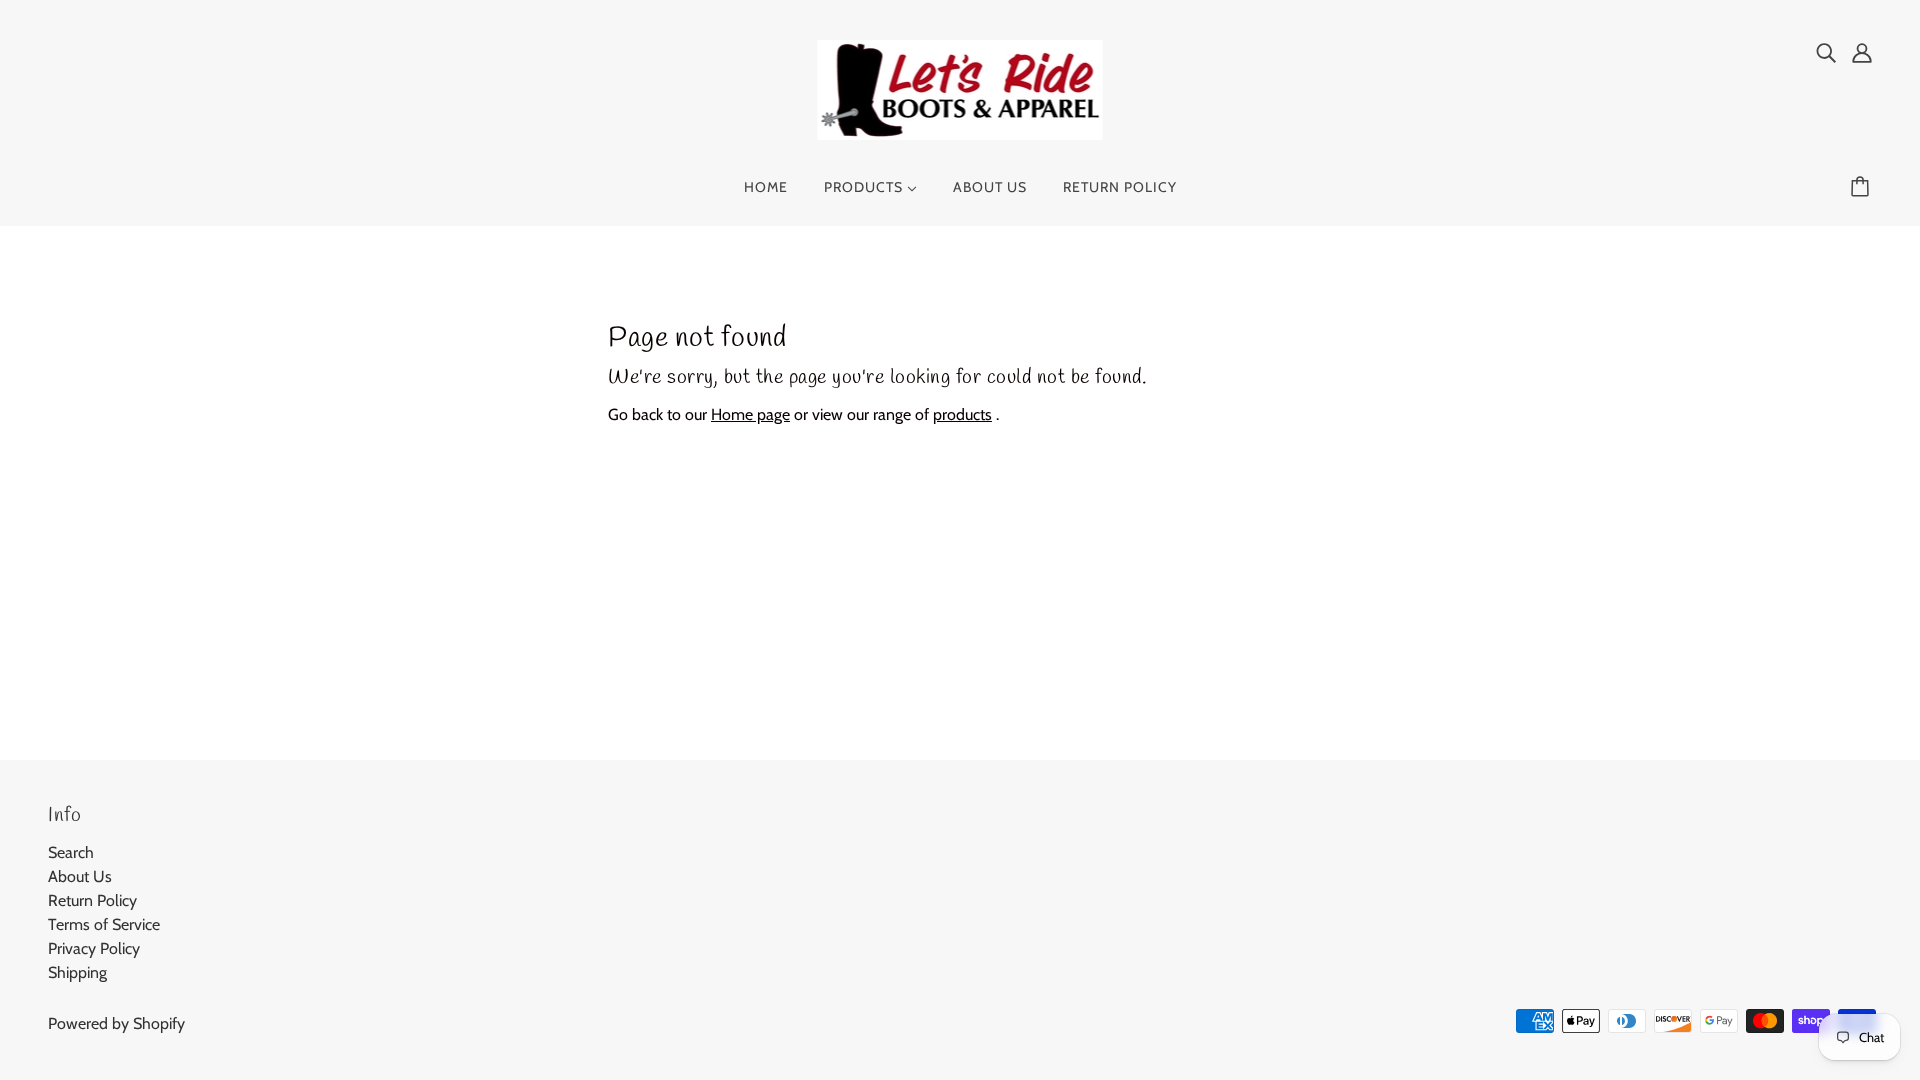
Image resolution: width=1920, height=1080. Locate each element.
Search (71, 852)
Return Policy (92, 900)
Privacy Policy (94, 948)
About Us (80, 876)
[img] (1826, 52)
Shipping (77, 972)
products (962, 414)
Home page (750, 414)
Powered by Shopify (116, 1023)
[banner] (960, 88)
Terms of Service (104, 924)
